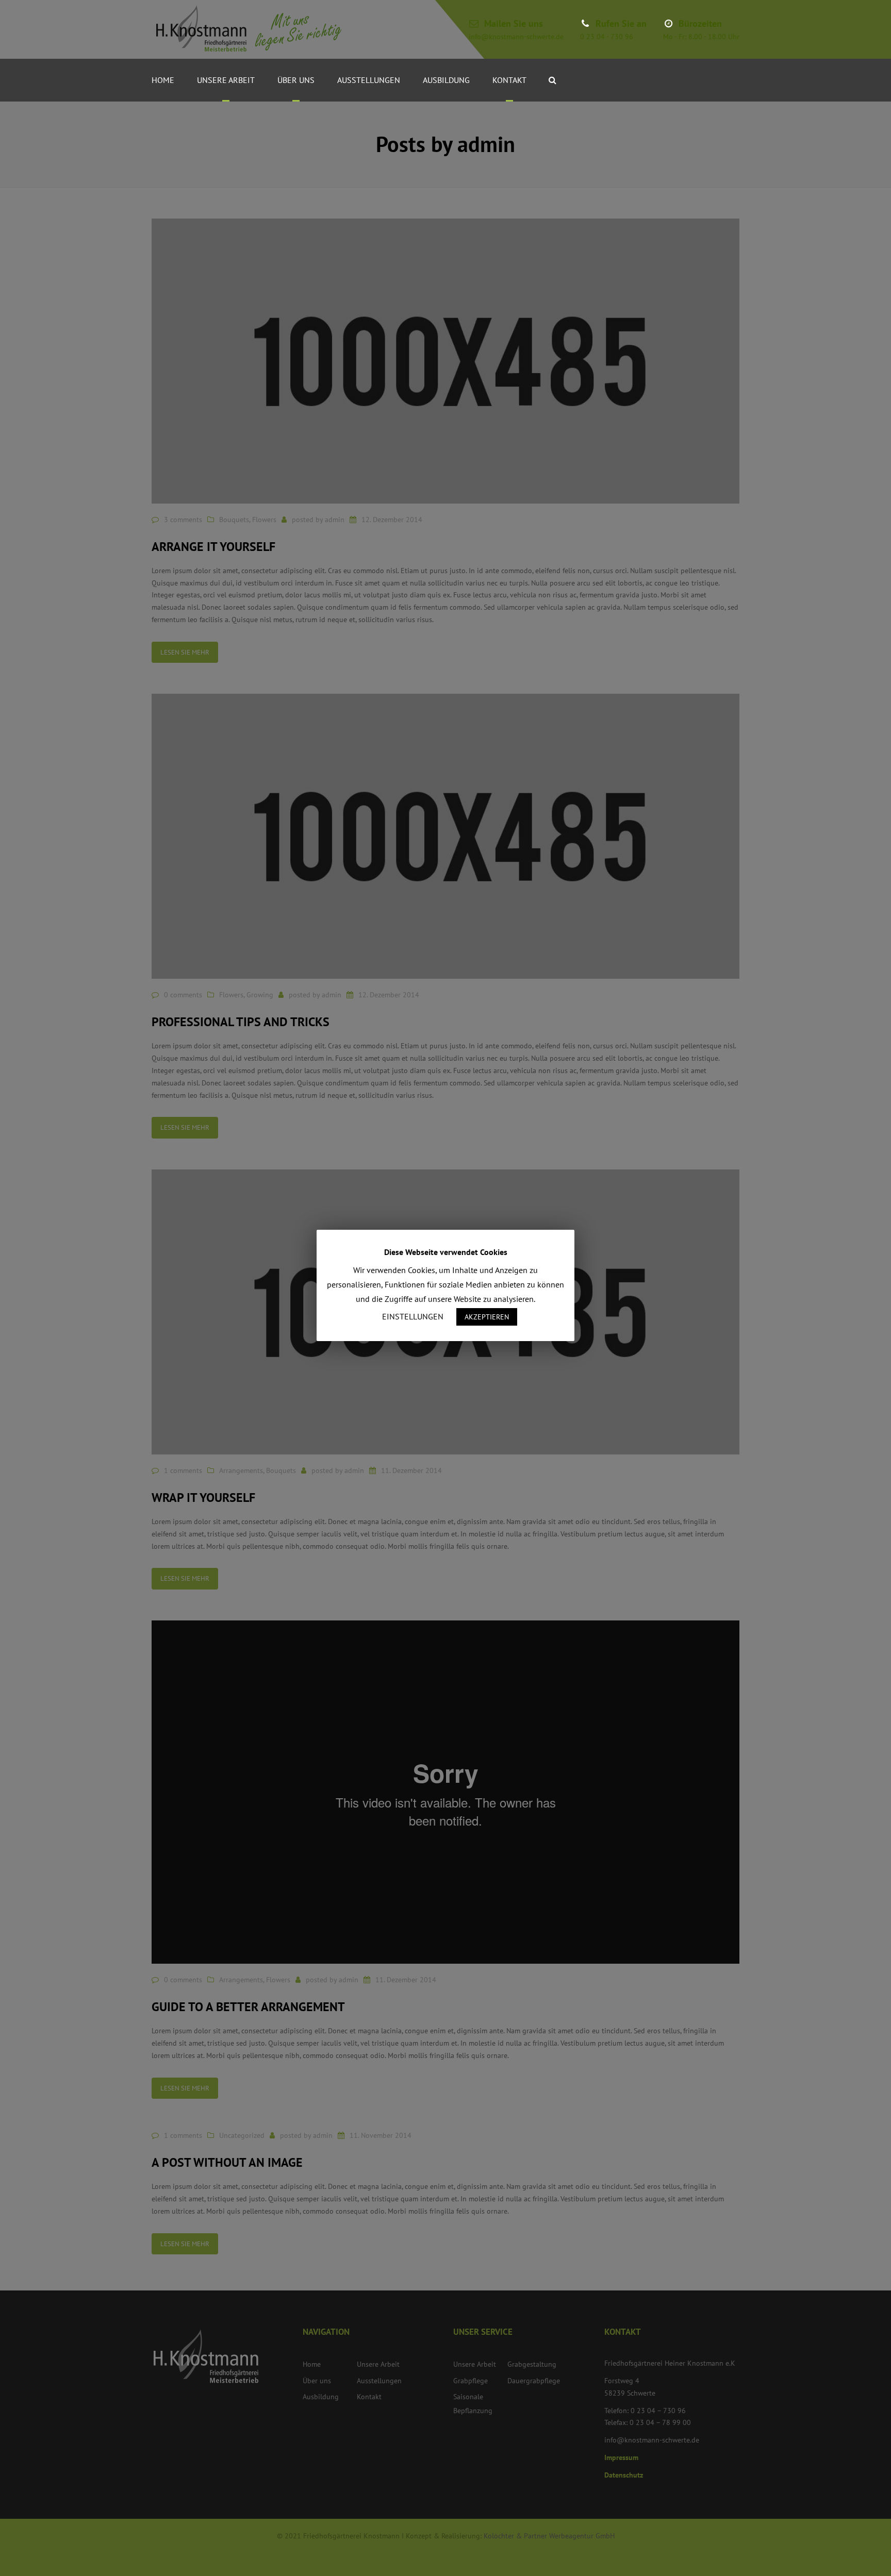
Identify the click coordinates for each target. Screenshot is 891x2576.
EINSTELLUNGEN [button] (413, 1316)
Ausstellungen (369, 80)
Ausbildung (446, 80)
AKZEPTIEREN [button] (487, 1317)
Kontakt (509, 80)
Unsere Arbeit (226, 80)
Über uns (296, 80)
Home (163, 80)
